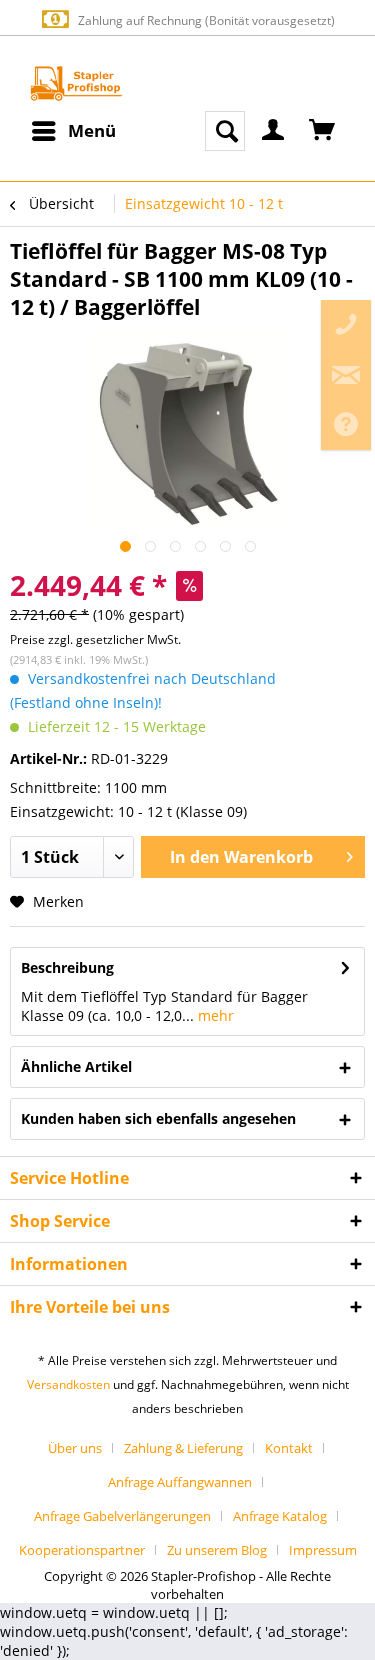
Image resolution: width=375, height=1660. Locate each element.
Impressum (323, 1550)
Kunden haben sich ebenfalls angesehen (158, 1118)
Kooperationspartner (82, 1550)
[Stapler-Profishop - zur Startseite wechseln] (76, 83)
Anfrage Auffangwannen (180, 1482)
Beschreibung (67, 967)
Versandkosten (68, 1384)
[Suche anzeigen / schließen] (225, 131)
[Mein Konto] (274, 131)
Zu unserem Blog (217, 1550)
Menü (92, 130)
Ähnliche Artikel (76, 1066)
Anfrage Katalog (280, 1516)
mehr (214, 1015)
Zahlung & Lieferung (183, 1448)
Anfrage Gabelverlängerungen (122, 1516)
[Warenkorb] (323, 131)
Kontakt (289, 1448)
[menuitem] (73, 131)
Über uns (75, 1448)
